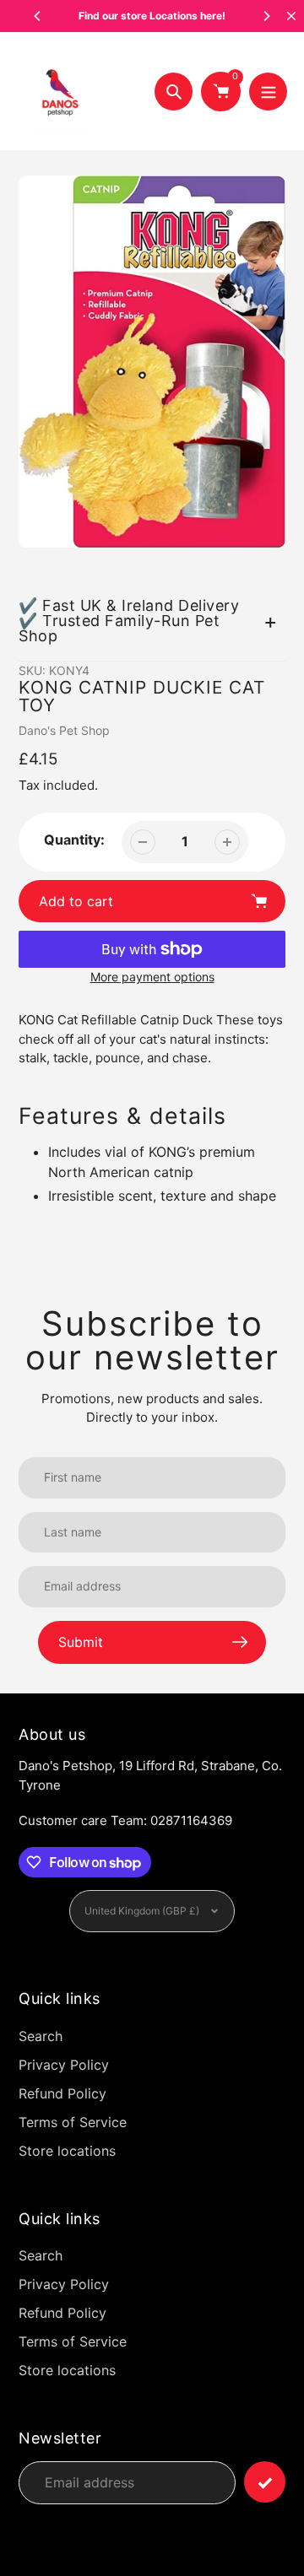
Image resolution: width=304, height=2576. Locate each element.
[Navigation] (268, 92)
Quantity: (74, 840)
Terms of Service (73, 2122)
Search (41, 2036)
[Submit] (265, 2482)
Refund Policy (62, 2093)
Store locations (67, 2151)
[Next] (266, 16)
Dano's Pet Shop (64, 730)
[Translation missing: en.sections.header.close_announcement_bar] (291, 16)
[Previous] (38, 16)
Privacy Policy (64, 2065)
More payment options (152, 977)
